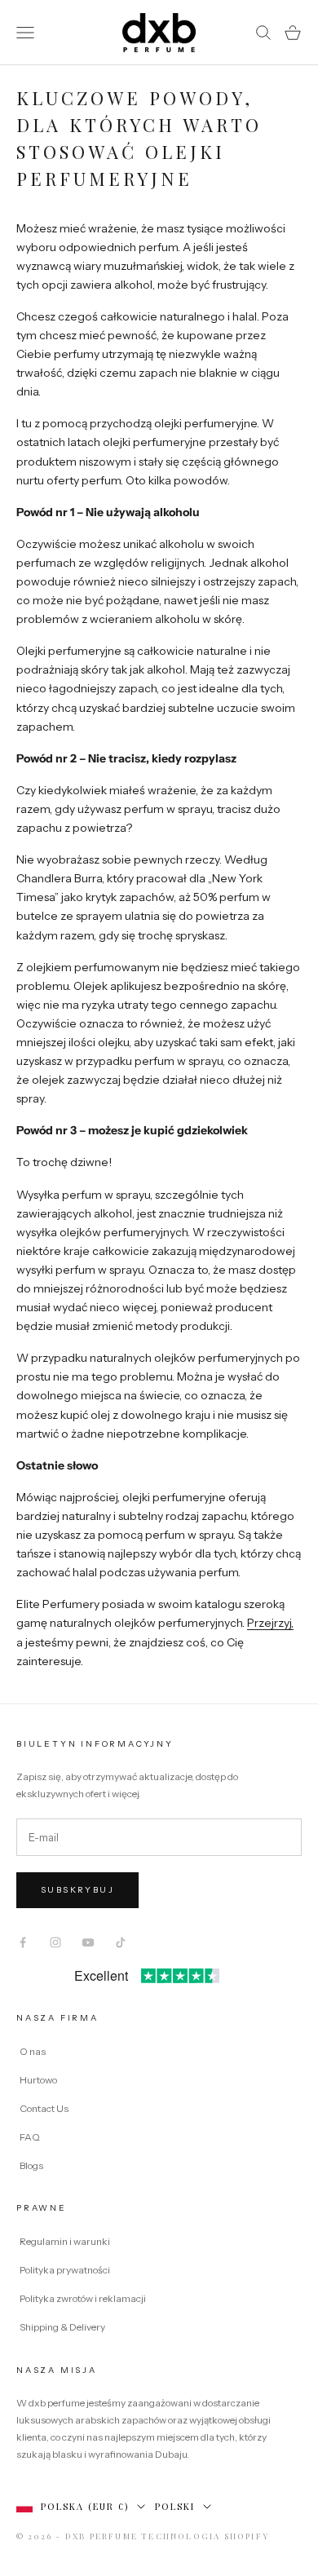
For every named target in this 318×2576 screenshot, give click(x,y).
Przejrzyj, (270, 1623)
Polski (175, 2506)
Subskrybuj (77, 1890)
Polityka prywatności (65, 2270)
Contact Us (44, 2108)
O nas (33, 2051)
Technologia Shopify (205, 2536)
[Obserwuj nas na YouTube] (88, 1942)
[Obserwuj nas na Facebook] (23, 1942)
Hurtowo (38, 2080)
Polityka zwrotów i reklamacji (83, 2298)
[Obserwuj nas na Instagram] (55, 1942)
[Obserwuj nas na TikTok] (121, 1942)
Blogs (31, 2165)
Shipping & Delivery (62, 2327)
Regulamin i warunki (65, 2241)
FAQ (30, 2137)
